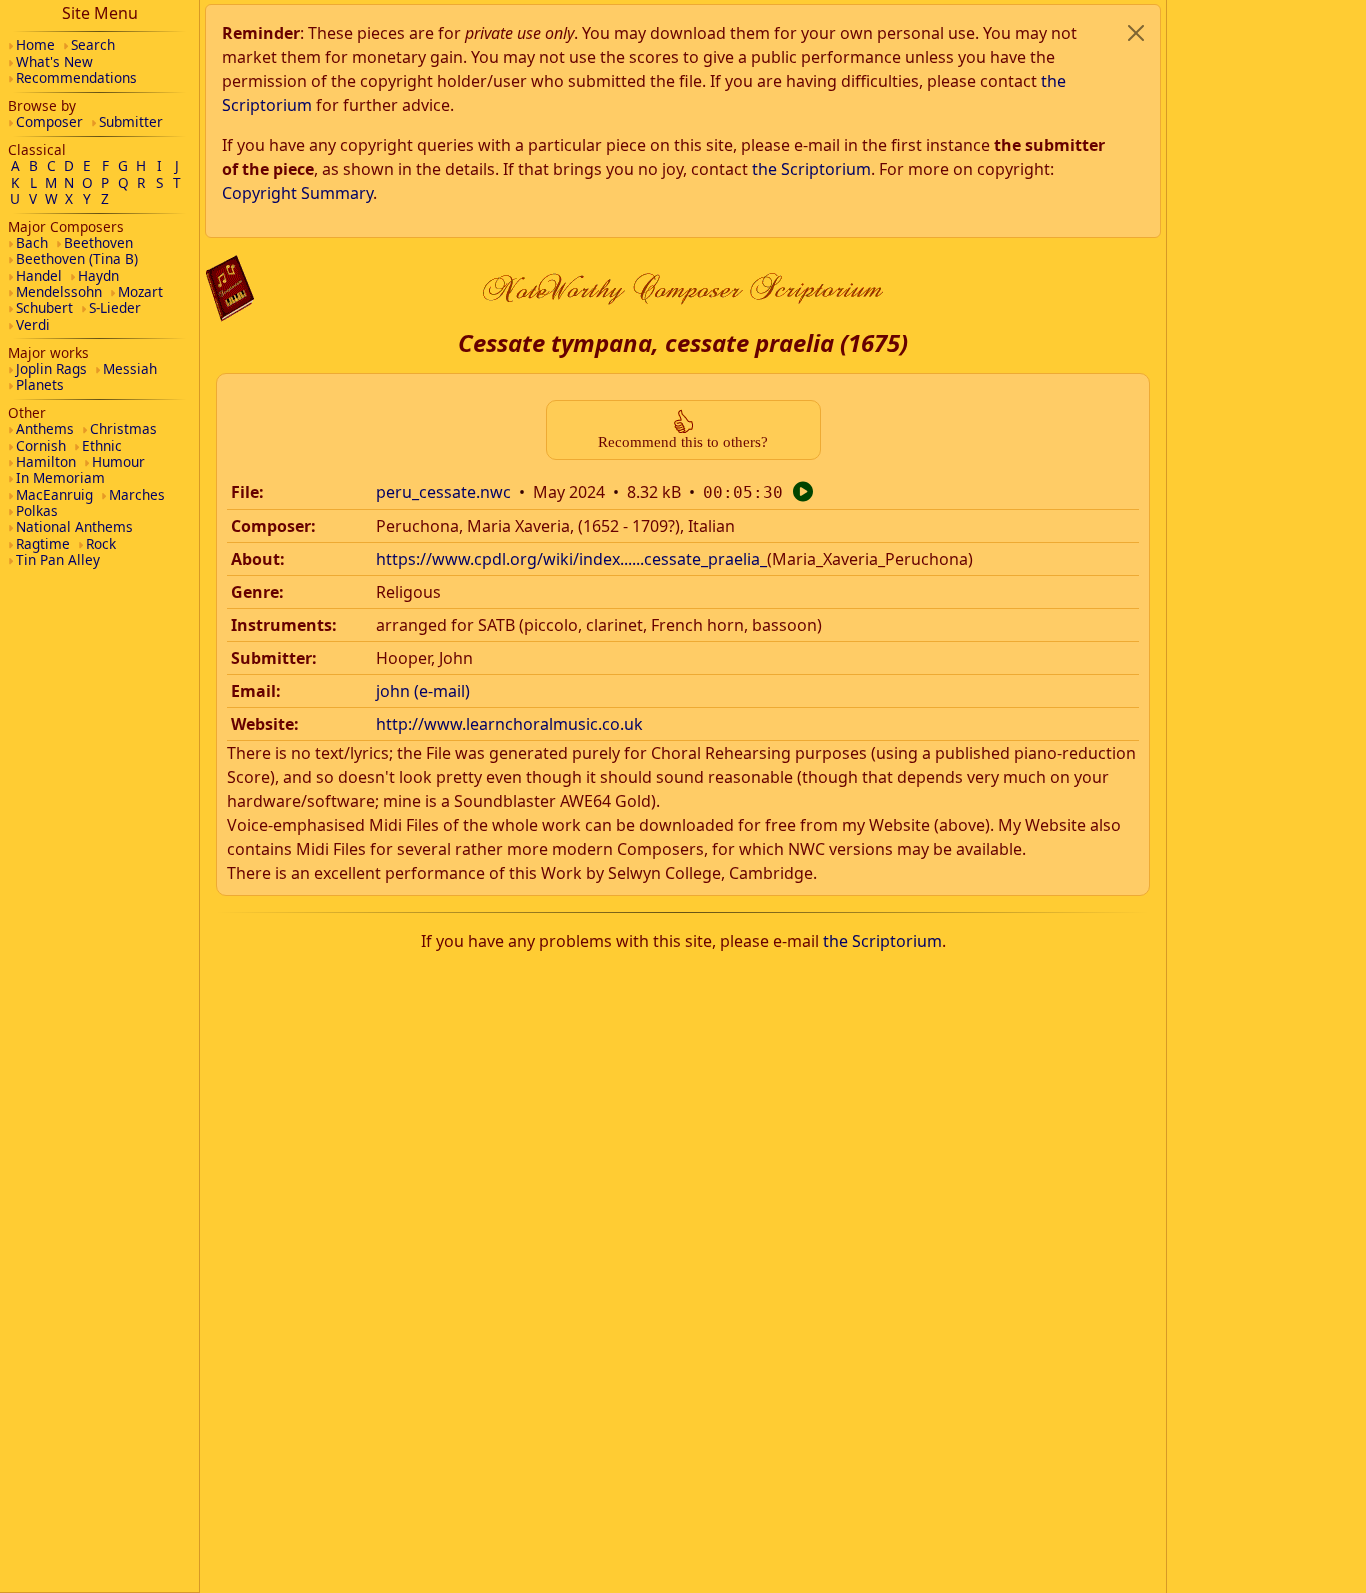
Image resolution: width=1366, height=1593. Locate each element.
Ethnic (102, 445)
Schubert (44, 307)
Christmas (123, 428)
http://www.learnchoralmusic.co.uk (509, 724)
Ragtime (43, 543)
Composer (49, 121)
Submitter (131, 121)
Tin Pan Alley (58, 559)
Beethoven (98, 242)
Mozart (140, 291)
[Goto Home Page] (230, 288)
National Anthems (74, 526)
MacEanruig (54, 494)
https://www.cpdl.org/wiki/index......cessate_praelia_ (571, 559)
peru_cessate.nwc (443, 492)
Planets (40, 384)
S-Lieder (115, 307)
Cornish (41, 445)
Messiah (130, 368)
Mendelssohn (59, 291)
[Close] (1136, 33)
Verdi (33, 324)
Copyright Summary (297, 193)
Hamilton (46, 461)
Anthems (45, 428)
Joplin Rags (51, 368)
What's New (54, 61)
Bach (32, 242)
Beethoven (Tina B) (77, 258)
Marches (137, 494)
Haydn (98, 275)
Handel (39, 275)
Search (93, 44)
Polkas (37, 510)
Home (35, 44)
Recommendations (76, 77)
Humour (118, 461)
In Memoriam (60, 477)
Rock (101, 543)
